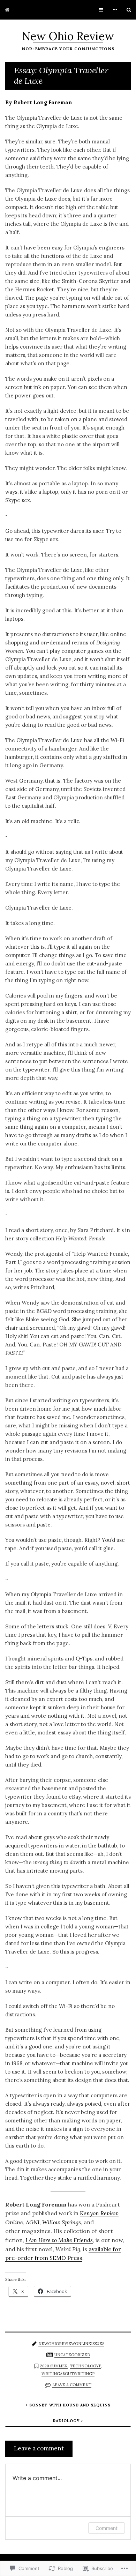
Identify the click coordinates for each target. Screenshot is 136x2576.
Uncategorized (72, 2355)
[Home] (7, 10)
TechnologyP (85, 2366)
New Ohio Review (68, 36)
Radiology (66, 2421)
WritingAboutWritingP (68, 2374)
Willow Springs (62, 2222)
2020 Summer (54, 2366)
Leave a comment (72, 2385)
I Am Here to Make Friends (59, 2240)
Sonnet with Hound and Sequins (70, 2405)
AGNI (33, 2222)
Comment (107, 2528)
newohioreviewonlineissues (71, 2344)
